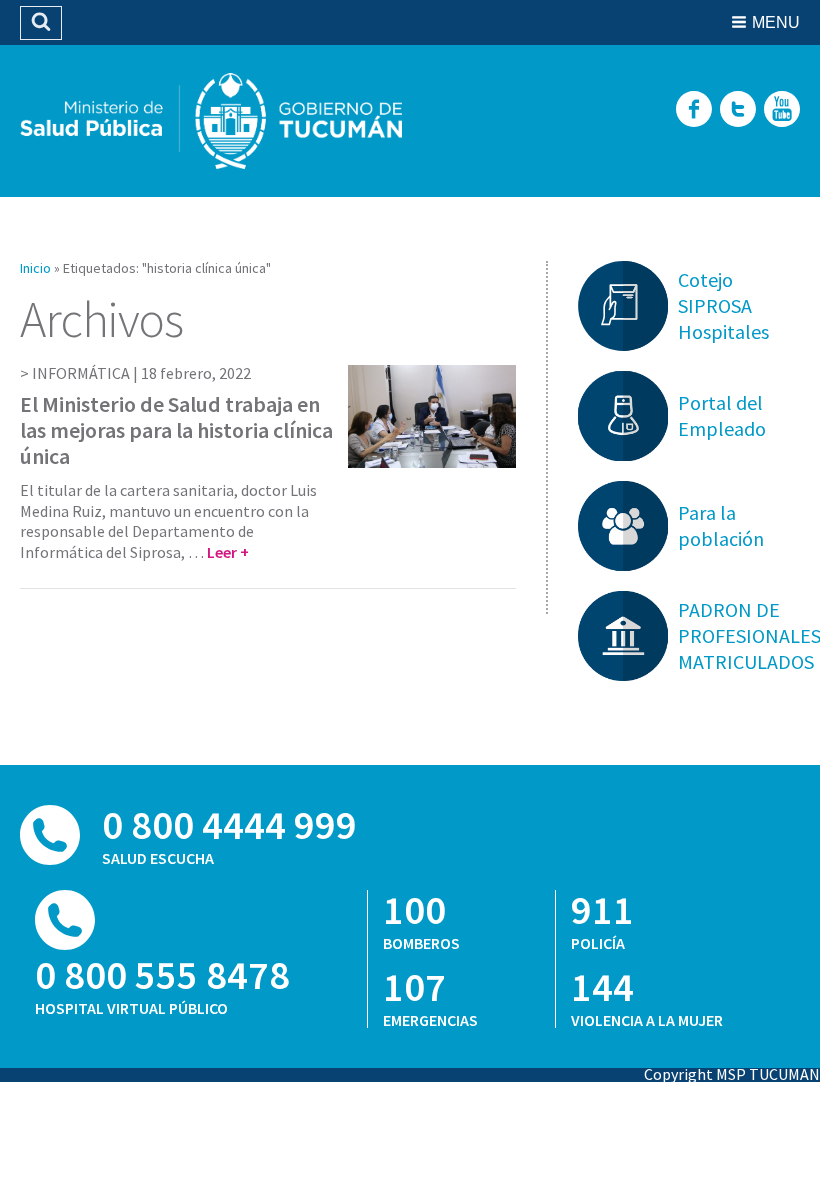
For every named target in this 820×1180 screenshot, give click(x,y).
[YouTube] (782, 110)
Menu (776, 22)
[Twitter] (738, 110)
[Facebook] (694, 110)
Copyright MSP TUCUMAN (732, 1074)
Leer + (228, 552)
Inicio (35, 268)
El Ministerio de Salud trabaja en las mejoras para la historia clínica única (176, 430)
